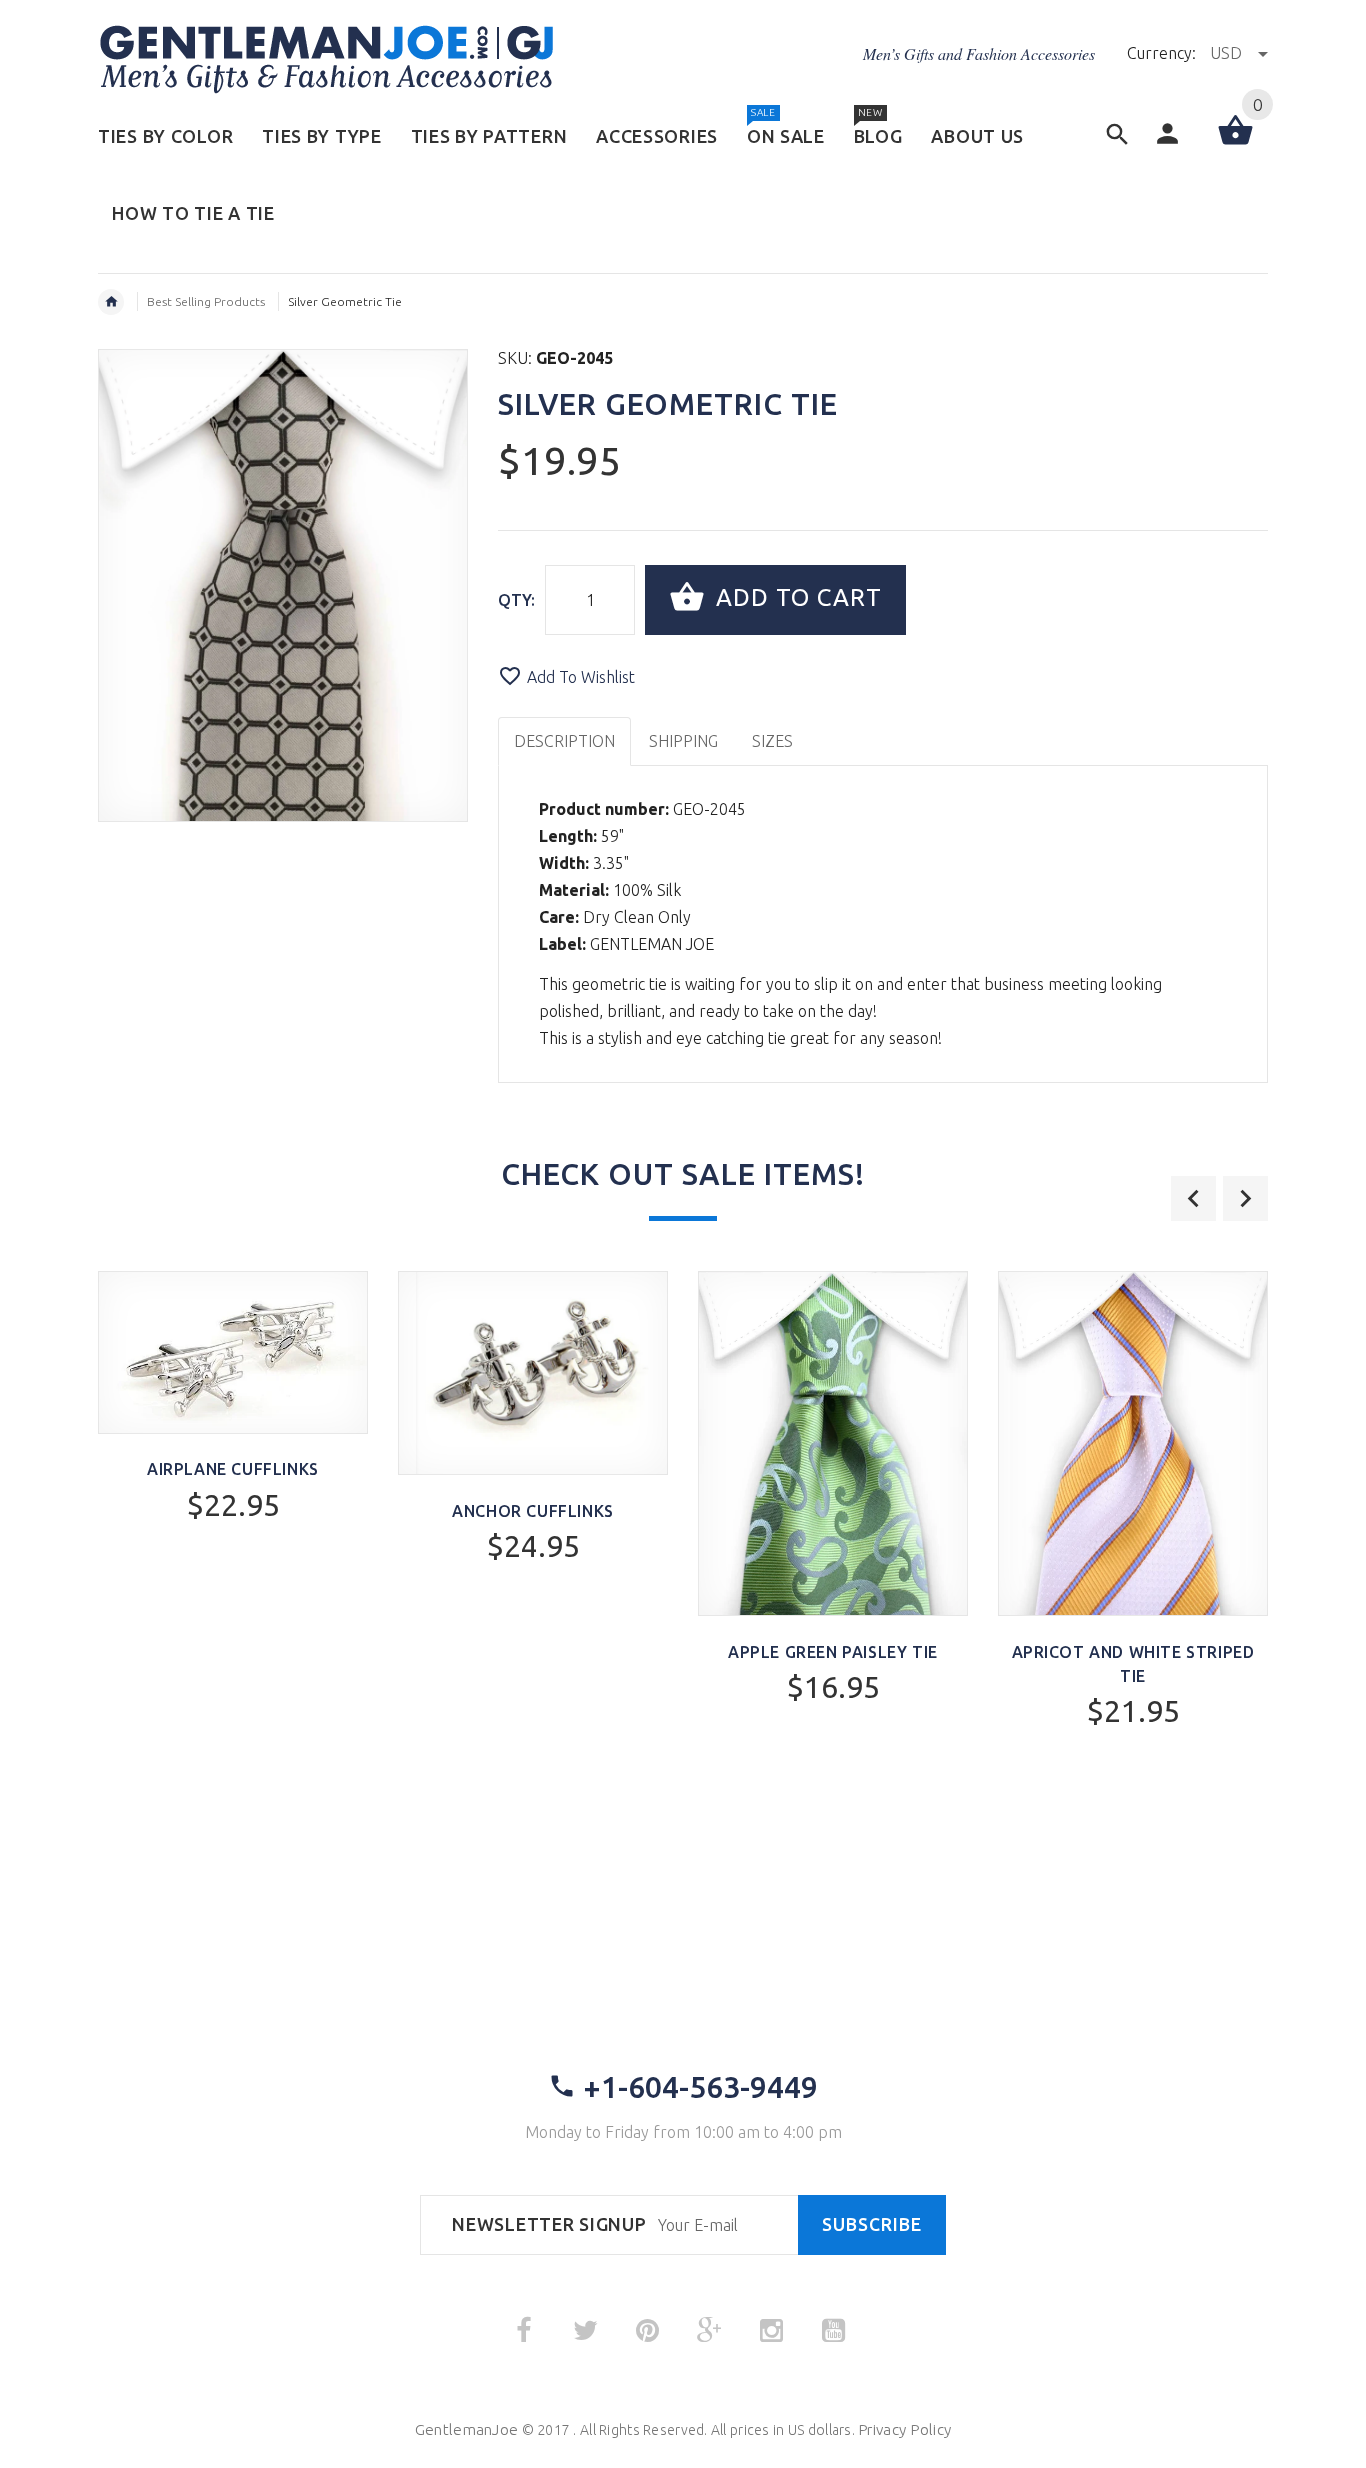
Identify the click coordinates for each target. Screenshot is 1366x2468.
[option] (233, 1449)
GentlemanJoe (466, 2429)
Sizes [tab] (772, 741)
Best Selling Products (206, 301)
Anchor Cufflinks (533, 1511)
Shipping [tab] (683, 741)
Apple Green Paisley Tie (833, 1652)
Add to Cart (795, 597)
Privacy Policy (904, 2429)
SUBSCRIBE (872, 2224)
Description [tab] (564, 741)
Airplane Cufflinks (233, 1469)
